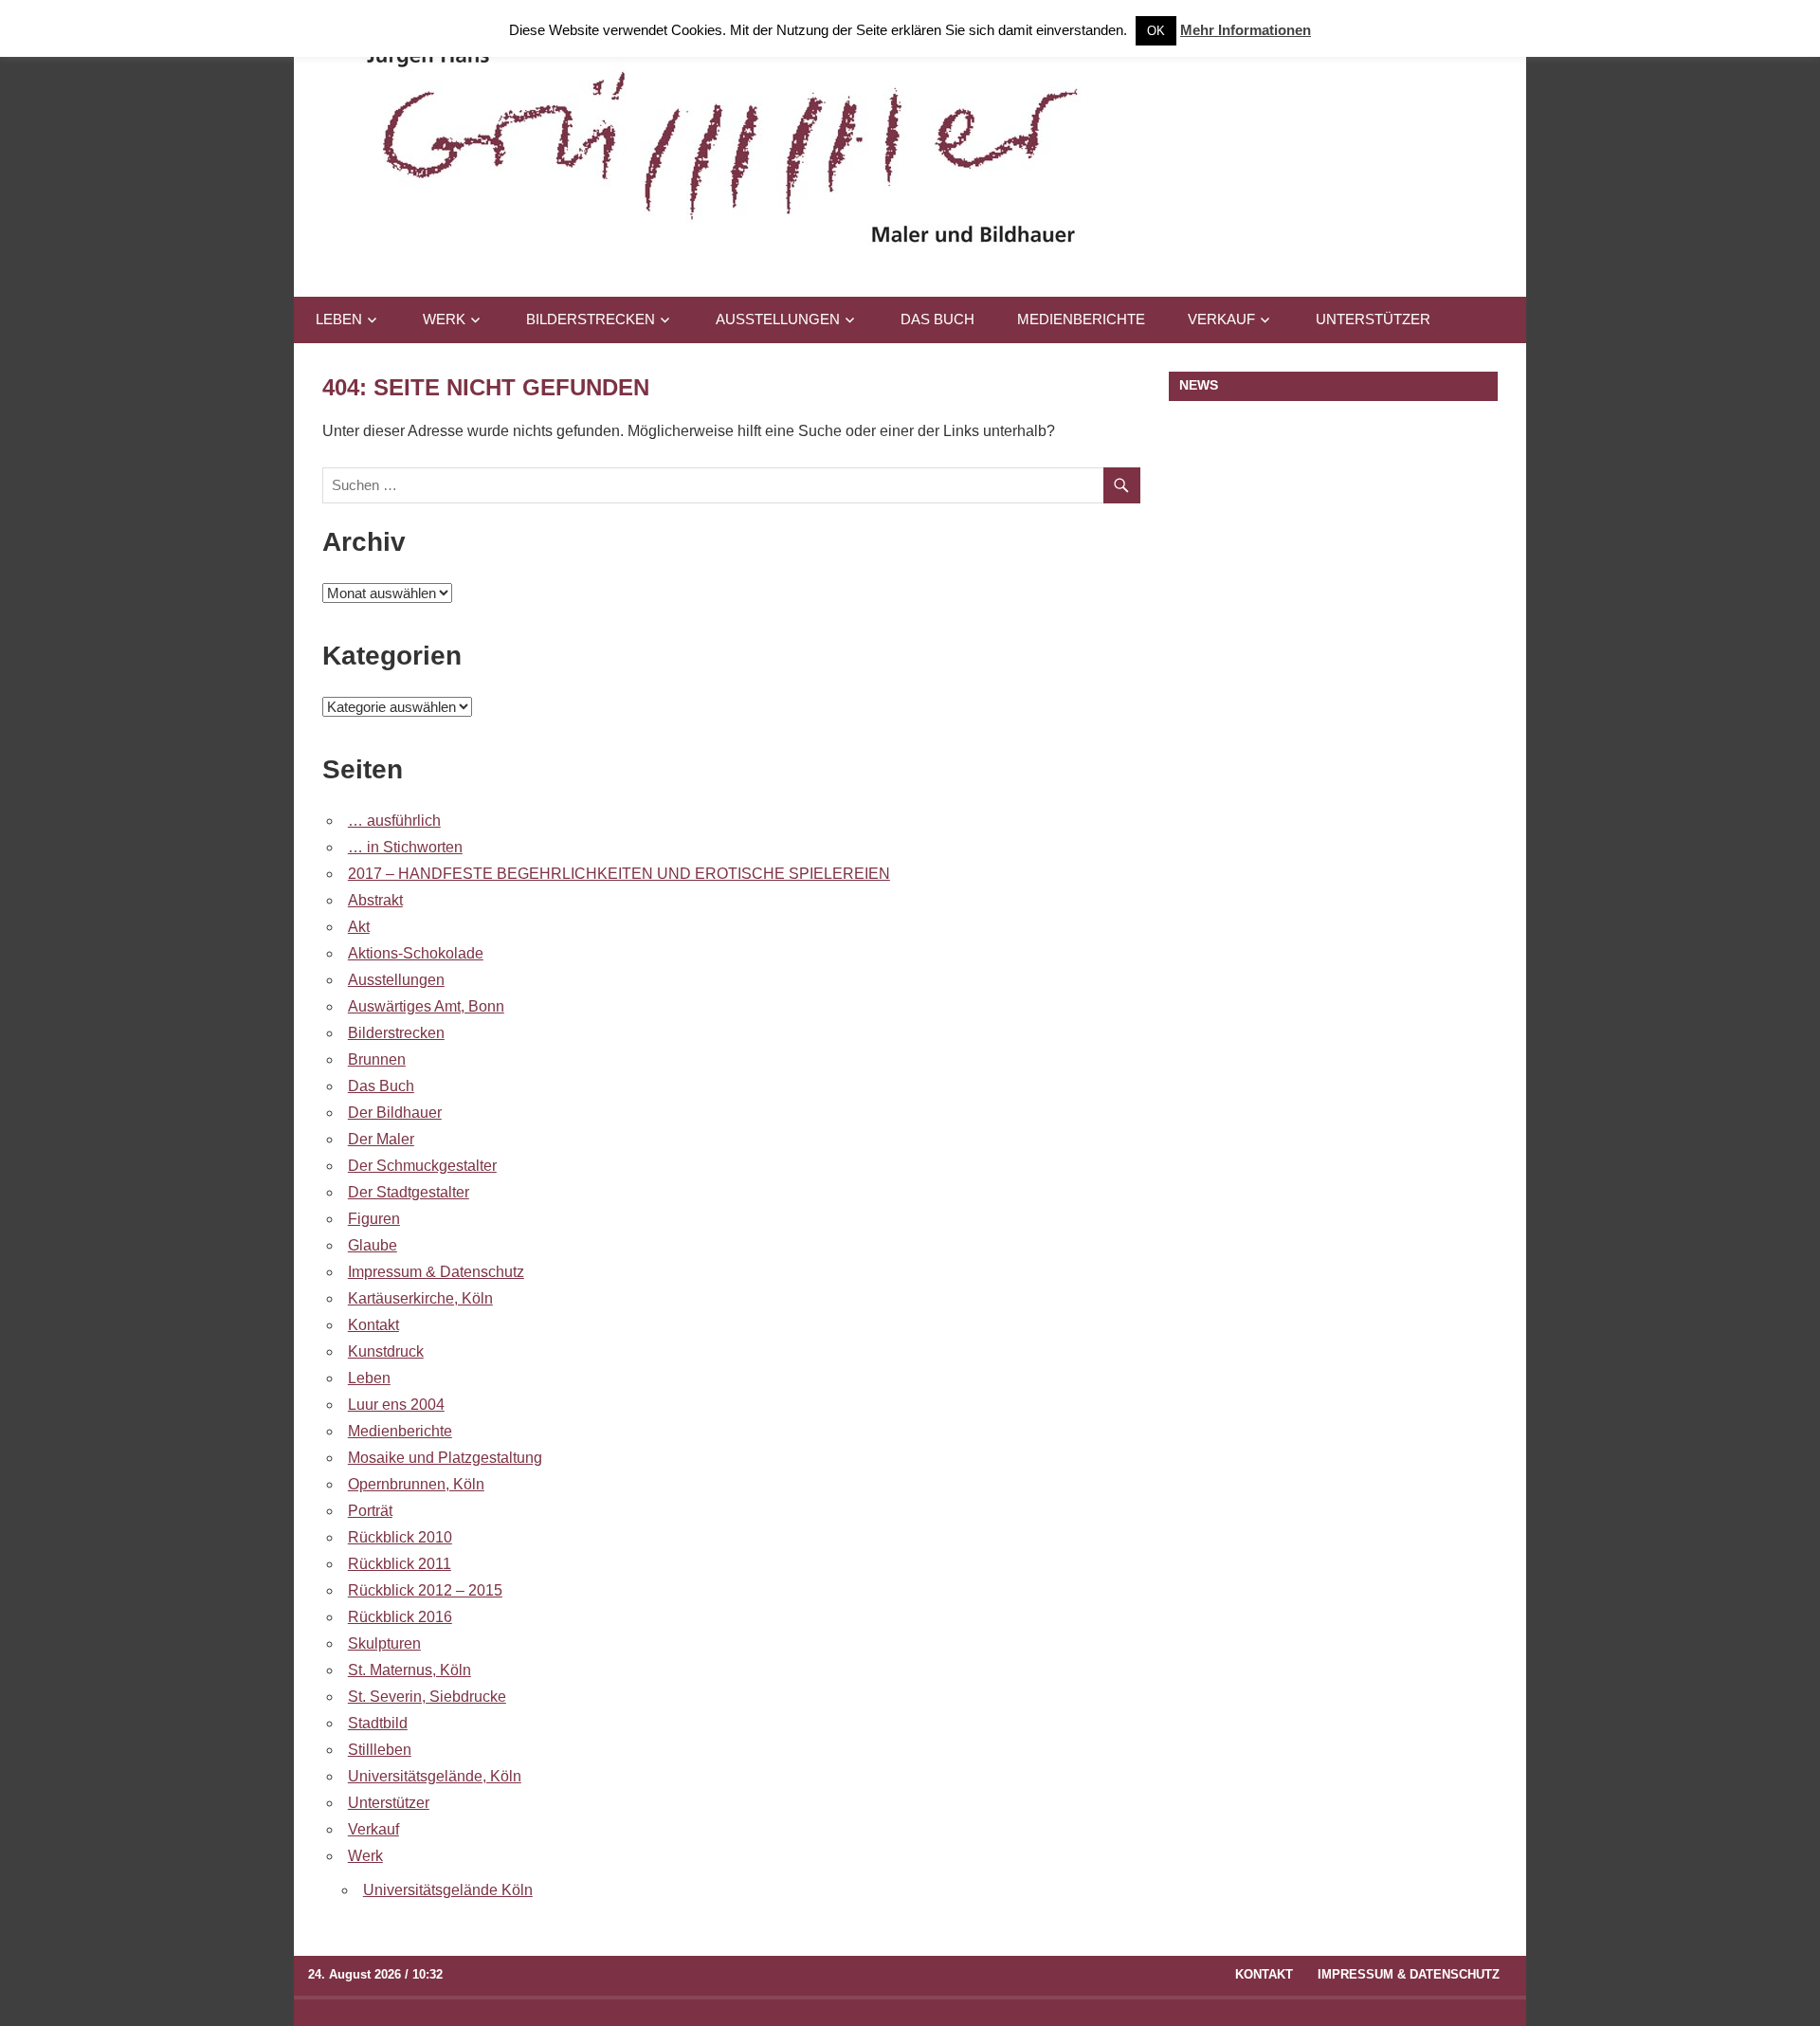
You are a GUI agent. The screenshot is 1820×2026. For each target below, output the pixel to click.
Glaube (373, 1245)
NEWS (1199, 385)
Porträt (370, 1511)
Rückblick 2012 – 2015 (425, 1590)
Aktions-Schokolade (416, 953)
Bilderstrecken (591, 319)
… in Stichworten (405, 847)
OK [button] (1156, 31)
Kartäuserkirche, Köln (420, 1298)
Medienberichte (1081, 319)
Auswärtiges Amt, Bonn (426, 1006)
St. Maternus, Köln (409, 1670)
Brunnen (377, 1059)
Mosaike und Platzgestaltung (445, 1458)
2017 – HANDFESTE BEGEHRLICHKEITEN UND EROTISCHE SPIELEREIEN (619, 874)
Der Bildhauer (395, 1113)
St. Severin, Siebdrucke (427, 1697)
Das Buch (937, 319)
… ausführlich (394, 821)
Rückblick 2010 (400, 1537)
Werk (444, 319)
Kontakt (373, 1325)
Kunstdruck (386, 1351)
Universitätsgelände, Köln (435, 1776)
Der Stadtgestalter (409, 1192)
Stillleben (380, 1750)
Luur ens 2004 (396, 1405)
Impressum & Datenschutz (436, 1272)
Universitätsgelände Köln (448, 1890)
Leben (339, 319)
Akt (359, 927)
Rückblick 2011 (400, 1564)
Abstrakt (375, 900)
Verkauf (1221, 319)
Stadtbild (378, 1723)
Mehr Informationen (1246, 30)
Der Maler (381, 1139)
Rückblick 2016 (400, 1617)
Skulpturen (384, 1643)
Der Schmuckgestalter (422, 1166)
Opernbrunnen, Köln (416, 1484)
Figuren (374, 1219)
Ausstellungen (778, 319)
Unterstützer (1373, 319)
